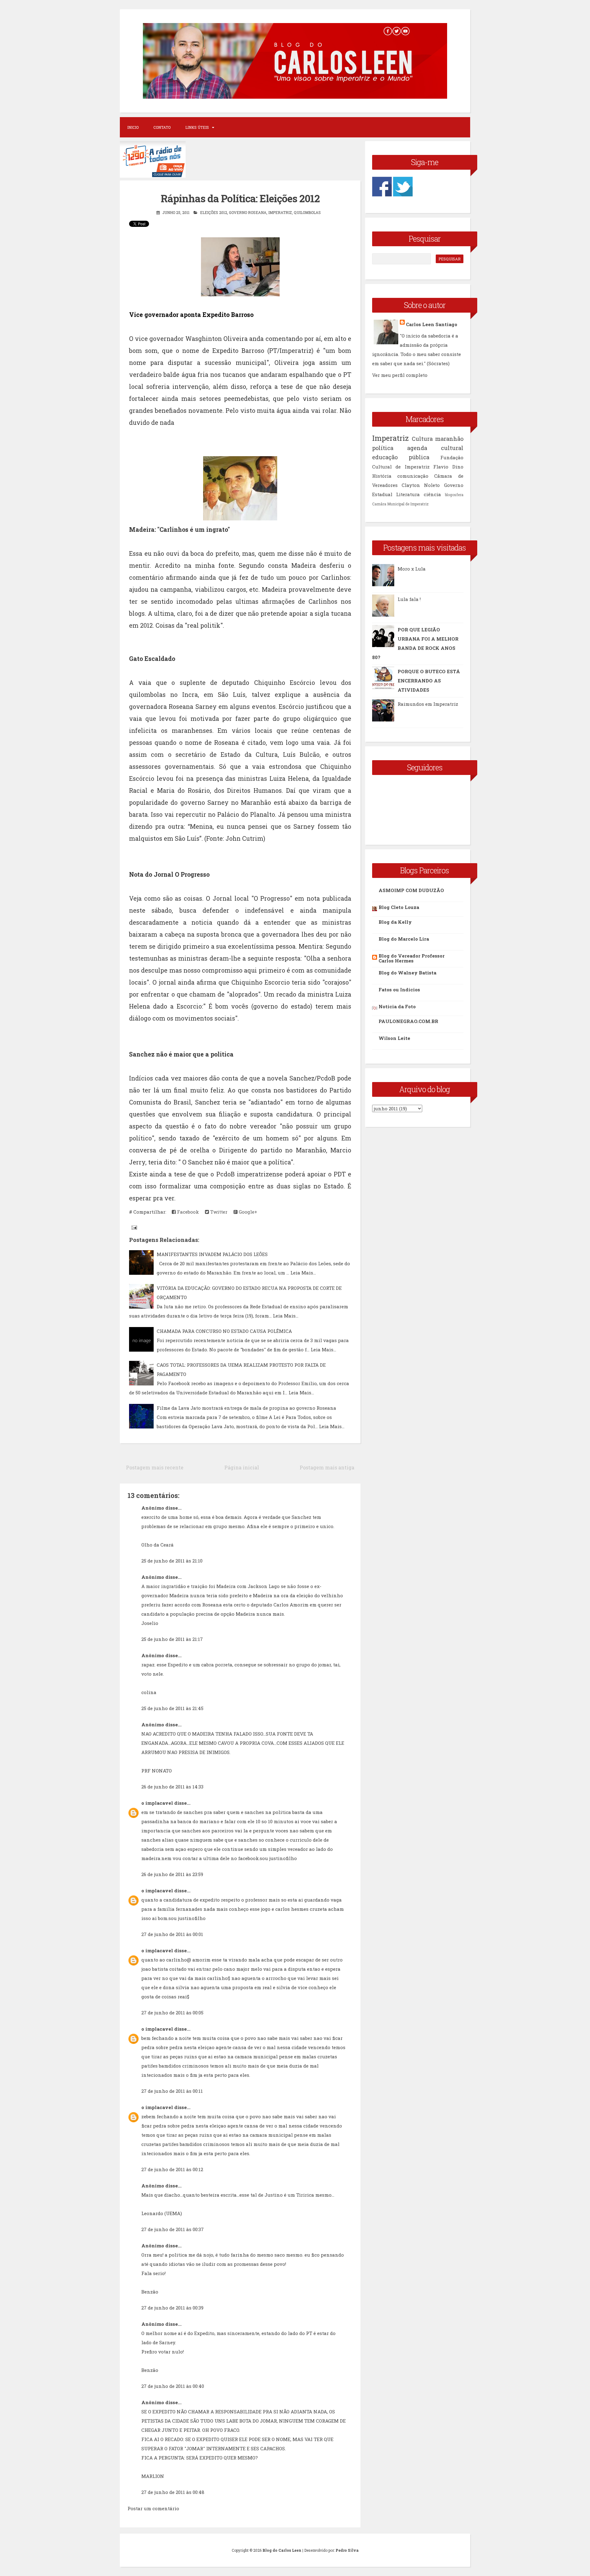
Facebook (187, 1212)
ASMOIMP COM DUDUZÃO (411, 890)
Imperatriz (280, 212)
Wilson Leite (394, 1038)
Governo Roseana (248, 212)
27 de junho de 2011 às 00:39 (172, 2308)
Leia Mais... (303, 1273)
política (383, 448)
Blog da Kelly (395, 922)
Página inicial (242, 1467)
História (382, 476)
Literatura (408, 494)
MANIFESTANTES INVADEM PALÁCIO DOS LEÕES (212, 1254)
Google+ (247, 1212)
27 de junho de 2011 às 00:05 (172, 2013)
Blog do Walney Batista (407, 973)
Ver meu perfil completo (400, 375)
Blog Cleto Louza (399, 907)
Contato (162, 127)
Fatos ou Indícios (399, 990)
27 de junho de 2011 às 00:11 (172, 2091)
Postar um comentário (153, 2508)
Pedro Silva (347, 2550)
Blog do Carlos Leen (282, 2550)
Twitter (218, 1212)
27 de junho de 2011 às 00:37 (173, 2229)
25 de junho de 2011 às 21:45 (172, 1708)
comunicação (413, 476)
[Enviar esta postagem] (134, 1227)
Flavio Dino (448, 467)
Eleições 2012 (214, 212)
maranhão (449, 439)
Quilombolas (307, 212)
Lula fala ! (409, 599)
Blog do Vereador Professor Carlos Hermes (412, 958)
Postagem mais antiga (327, 1467)
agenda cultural (435, 448)
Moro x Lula (412, 569)
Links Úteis (197, 127)
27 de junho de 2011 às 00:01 (172, 1934)
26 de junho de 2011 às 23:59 (172, 1874)
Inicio (133, 127)
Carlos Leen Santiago (432, 324)
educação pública (401, 457)
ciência (432, 494)
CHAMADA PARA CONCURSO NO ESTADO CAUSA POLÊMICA (224, 1331)
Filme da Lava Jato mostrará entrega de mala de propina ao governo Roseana (246, 1408)
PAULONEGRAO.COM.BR (408, 1021)
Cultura (422, 439)
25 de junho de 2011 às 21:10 (172, 1561)
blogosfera (454, 495)
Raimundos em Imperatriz (428, 704)
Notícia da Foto (397, 1006)
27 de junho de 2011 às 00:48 (173, 2492)
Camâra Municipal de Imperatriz (400, 504)
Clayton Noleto (421, 485)
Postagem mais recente (155, 1467)
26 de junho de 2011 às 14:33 (172, 1787)
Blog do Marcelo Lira (404, 939)
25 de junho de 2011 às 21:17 (172, 1639)
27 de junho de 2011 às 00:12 (172, 2169)
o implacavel (157, 1803)
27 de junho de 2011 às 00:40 (173, 2386)
